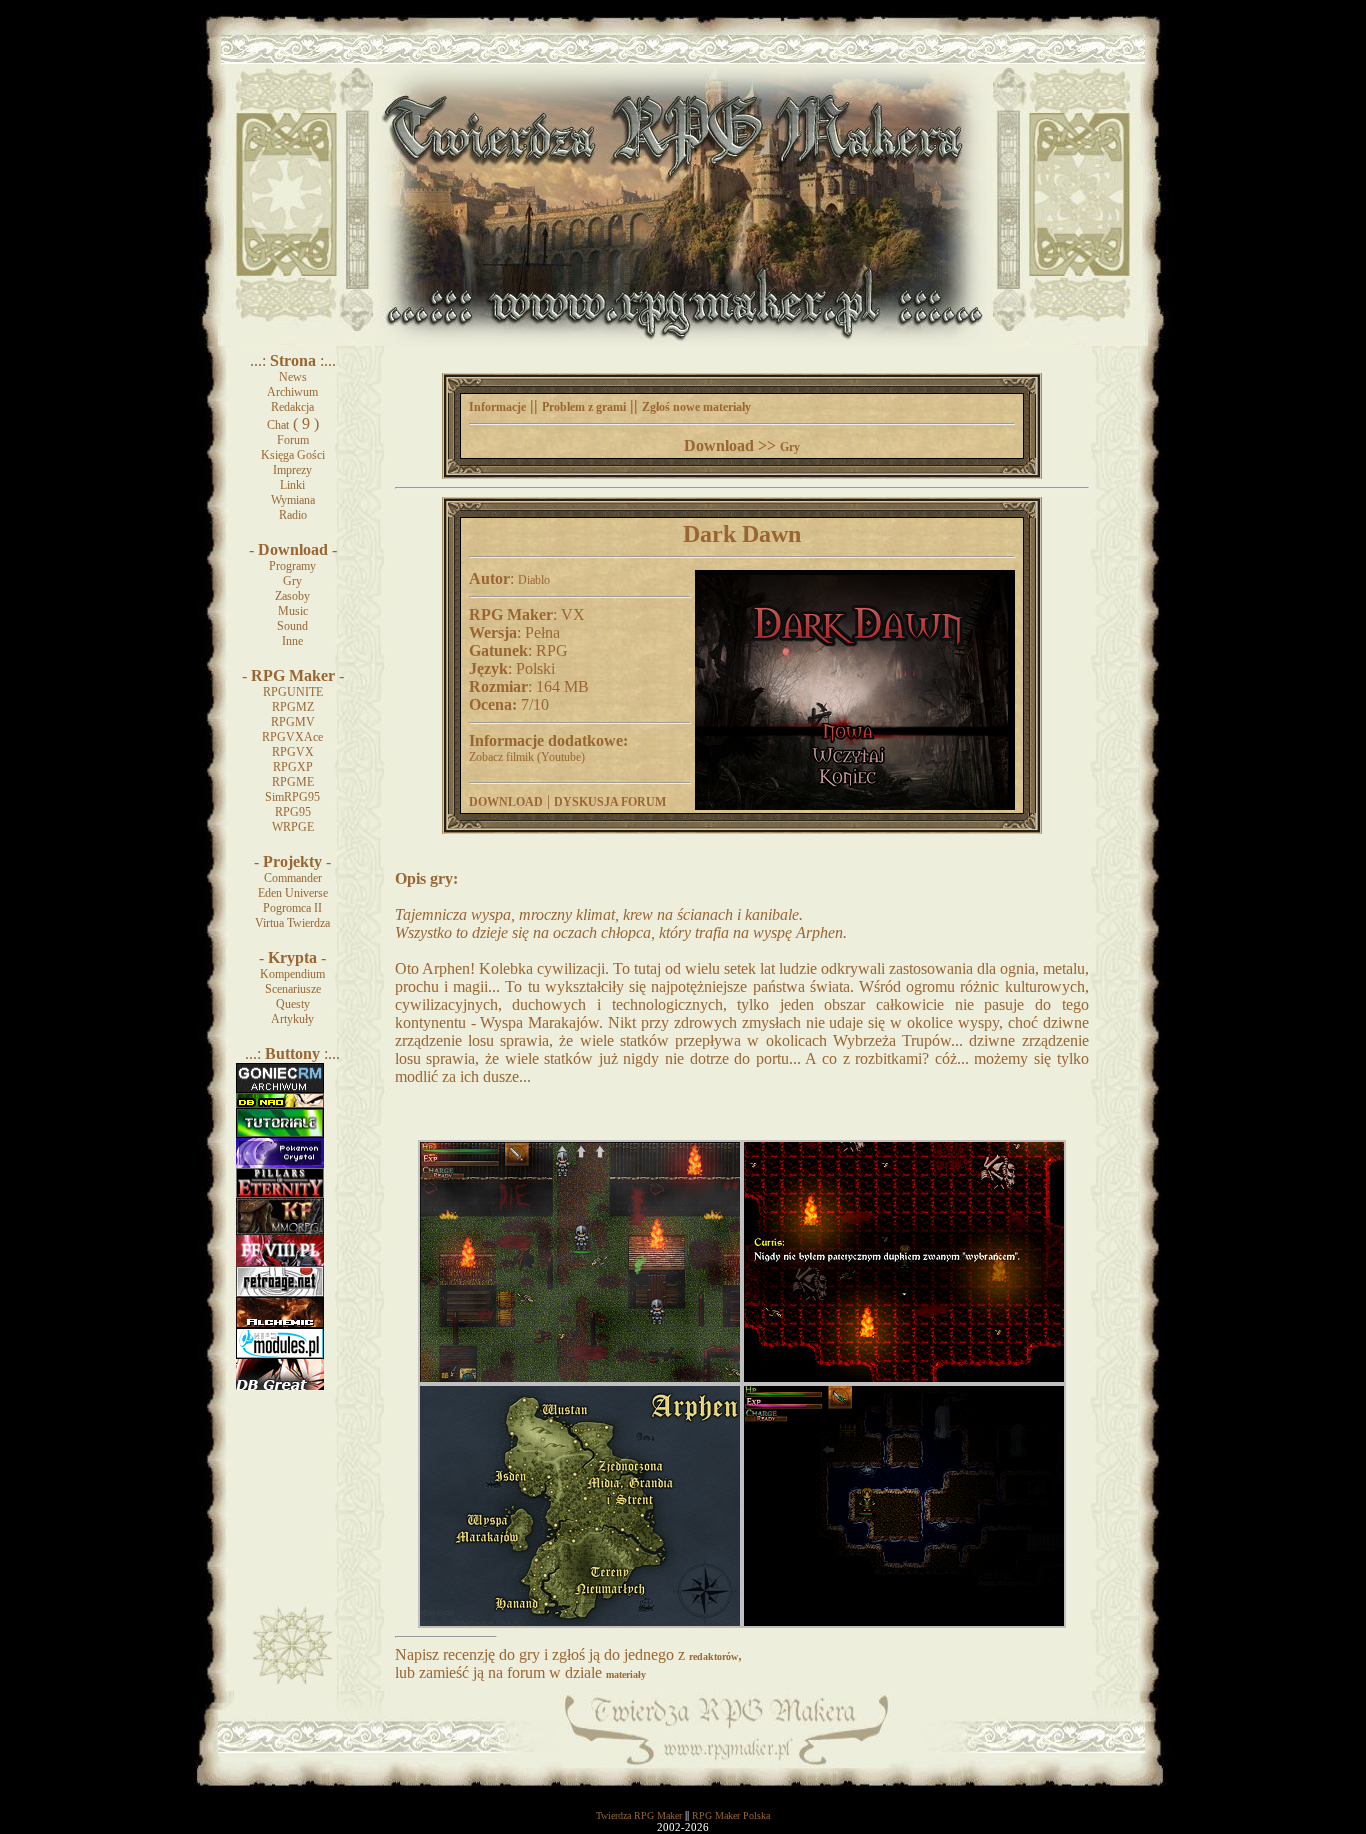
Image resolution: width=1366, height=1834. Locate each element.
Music (293, 611)
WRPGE (293, 827)
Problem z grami (584, 407)
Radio (293, 515)
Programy (292, 566)
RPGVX (293, 752)
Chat (278, 425)
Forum (293, 440)
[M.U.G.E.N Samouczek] (280, 1134)
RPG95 (293, 812)
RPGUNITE (293, 692)
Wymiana (293, 500)
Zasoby (292, 596)
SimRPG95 (292, 797)
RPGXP (293, 767)
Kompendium (292, 974)
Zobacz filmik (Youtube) (527, 757)
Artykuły (292, 1019)
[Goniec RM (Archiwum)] (280, 1089)
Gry (292, 581)
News (293, 377)
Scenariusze (293, 989)
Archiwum (292, 392)
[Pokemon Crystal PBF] (280, 1164)
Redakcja (292, 407)
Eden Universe (293, 893)
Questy (293, 1004)
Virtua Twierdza (292, 923)
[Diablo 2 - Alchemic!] (280, 1324)
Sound (292, 626)
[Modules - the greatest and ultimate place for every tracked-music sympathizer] (280, 1355)
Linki (292, 485)
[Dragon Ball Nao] (280, 1104)
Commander (293, 878)
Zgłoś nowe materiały (696, 407)
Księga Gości (293, 455)
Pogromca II (292, 908)
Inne (292, 641)
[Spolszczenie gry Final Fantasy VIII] (280, 1262)
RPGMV (293, 722)
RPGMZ (293, 707)
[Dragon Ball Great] (280, 1386)
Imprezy (292, 470)
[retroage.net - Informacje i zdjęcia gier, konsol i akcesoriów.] (280, 1293)
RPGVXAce (292, 737)
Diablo (534, 580)
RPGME (293, 782)
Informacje (497, 407)
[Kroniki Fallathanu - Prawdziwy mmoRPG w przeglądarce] (280, 1231)
